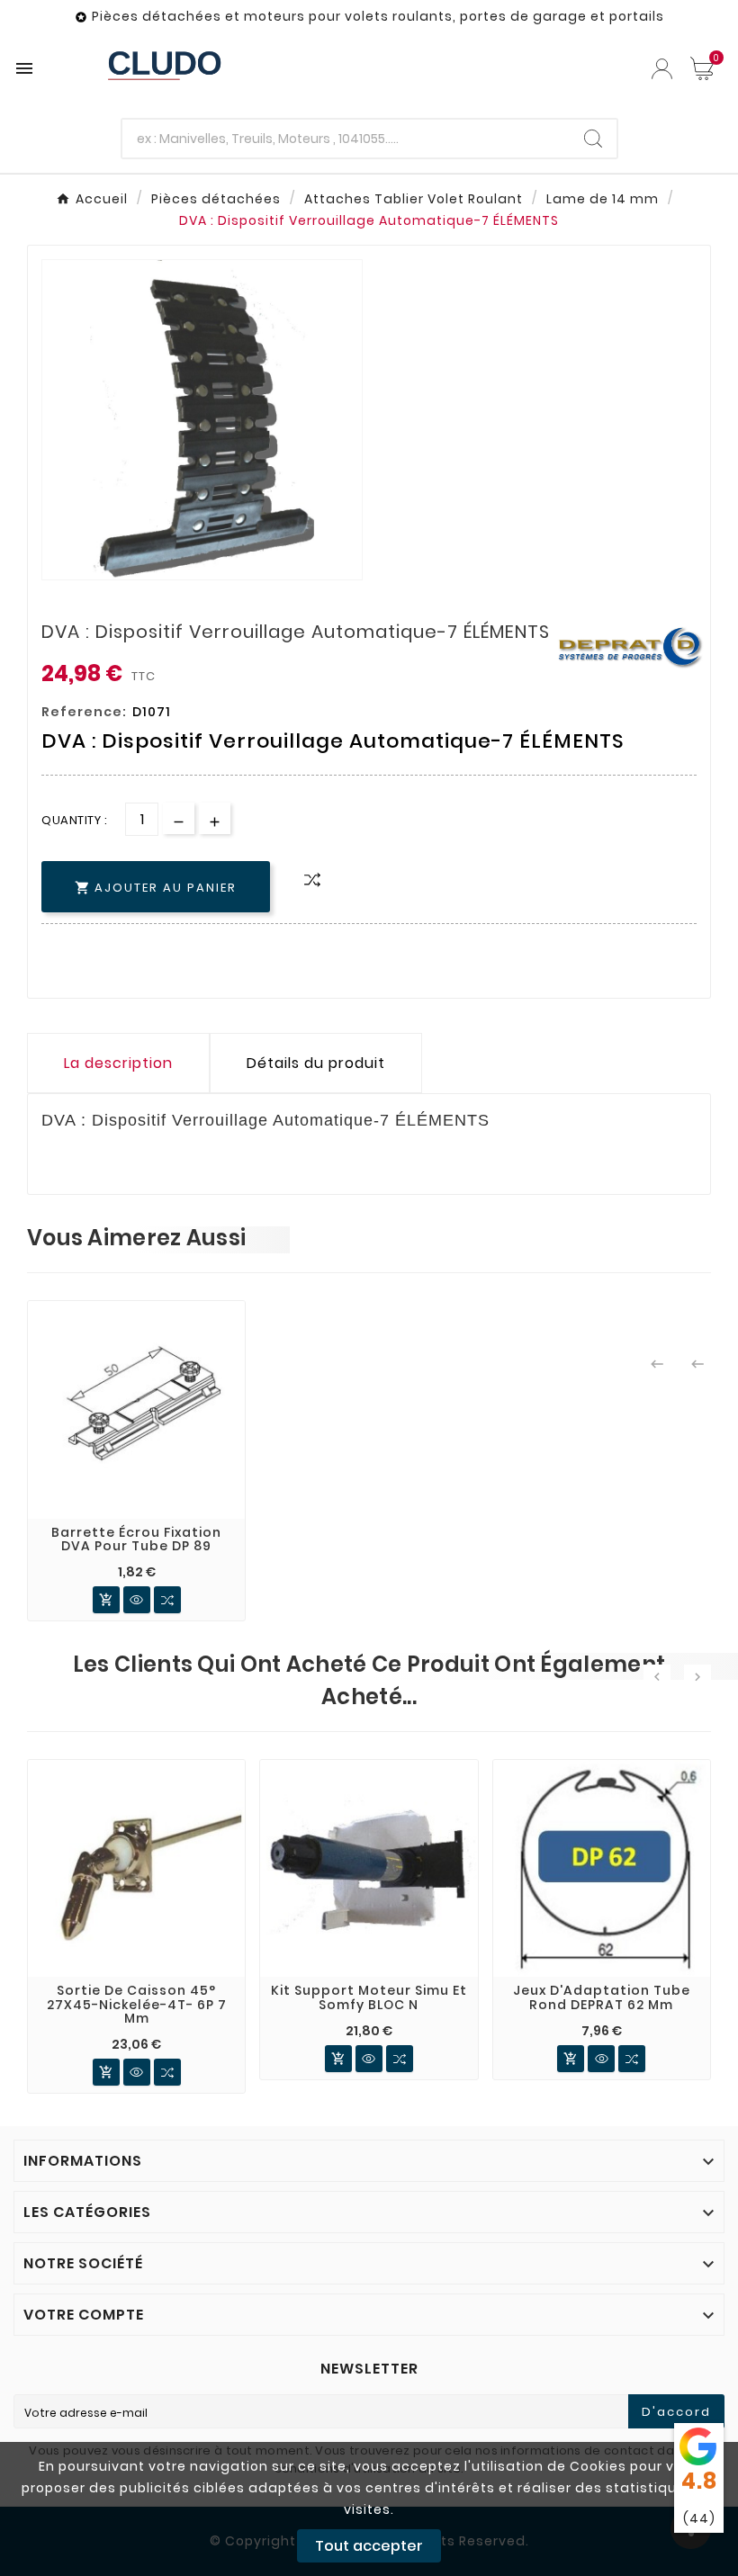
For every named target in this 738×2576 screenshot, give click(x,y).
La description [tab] (118, 1063)
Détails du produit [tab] (316, 1063)
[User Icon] (662, 69)
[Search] (593, 139)
